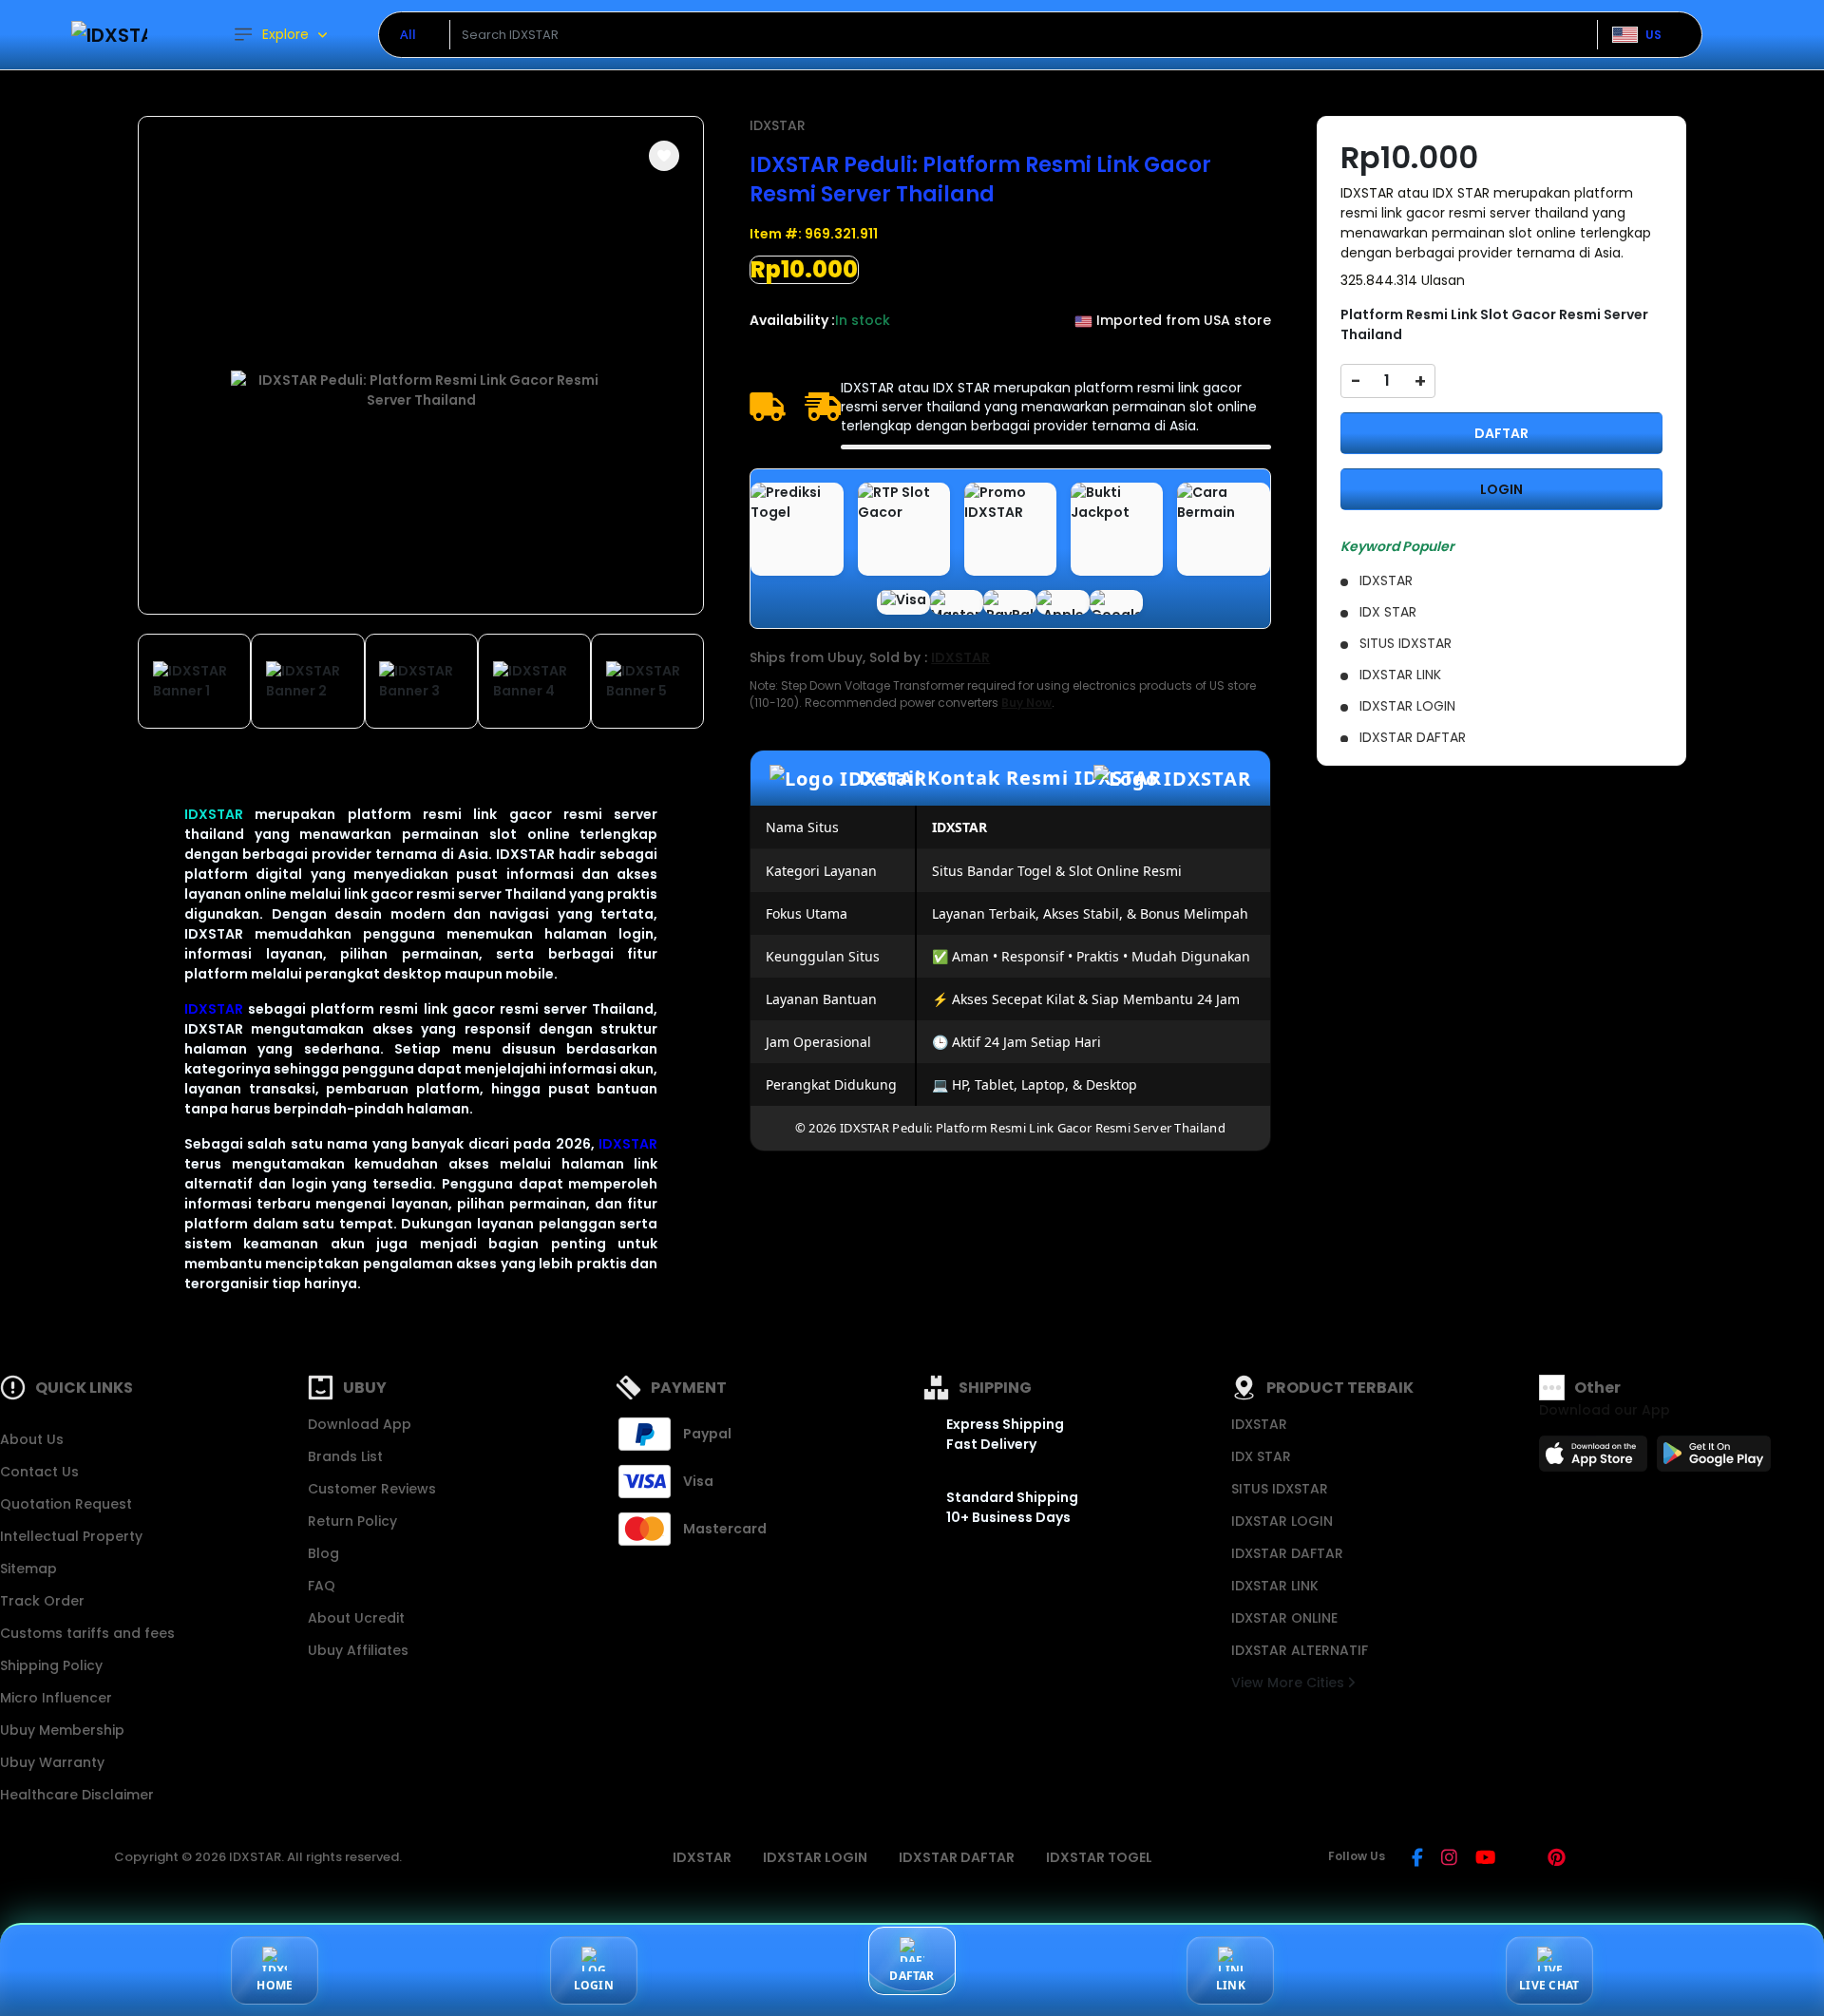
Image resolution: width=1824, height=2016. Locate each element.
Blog (323, 1553)
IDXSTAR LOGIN (1282, 1521)
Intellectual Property (71, 1536)
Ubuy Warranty (52, 1762)
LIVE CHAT (1549, 1985)
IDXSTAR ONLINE (1284, 1618)
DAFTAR (1501, 433)
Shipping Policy (51, 1665)
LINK (1231, 1985)
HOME (275, 1985)
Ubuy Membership (62, 1730)
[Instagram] (1449, 1859)
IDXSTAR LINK (1275, 1586)
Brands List (345, 1456)
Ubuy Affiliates (358, 1650)
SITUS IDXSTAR (1280, 1489)
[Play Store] (1714, 1459)
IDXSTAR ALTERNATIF (1300, 1650)
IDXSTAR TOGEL (1099, 1857)
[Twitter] (1521, 1859)
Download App (360, 1424)
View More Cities (1290, 1683)
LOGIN (1501, 489)
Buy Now (1026, 703)
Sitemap (28, 1569)
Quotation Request (66, 1504)
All (408, 34)
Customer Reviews (372, 1489)
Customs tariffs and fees (87, 1633)
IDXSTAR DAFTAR (1287, 1553)
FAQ (322, 1586)
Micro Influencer (56, 1698)
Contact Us (39, 1472)
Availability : (792, 320)
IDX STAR (1261, 1456)
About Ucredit (356, 1618)
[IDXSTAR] (109, 35)
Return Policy (352, 1521)
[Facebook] (1417, 1859)
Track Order (42, 1601)
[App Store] (1596, 1459)
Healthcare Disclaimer (77, 1795)
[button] (664, 156)
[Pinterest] (1557, 1859)
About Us (32, 1439)
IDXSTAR (214, 814)
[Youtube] (1485, 1859)
